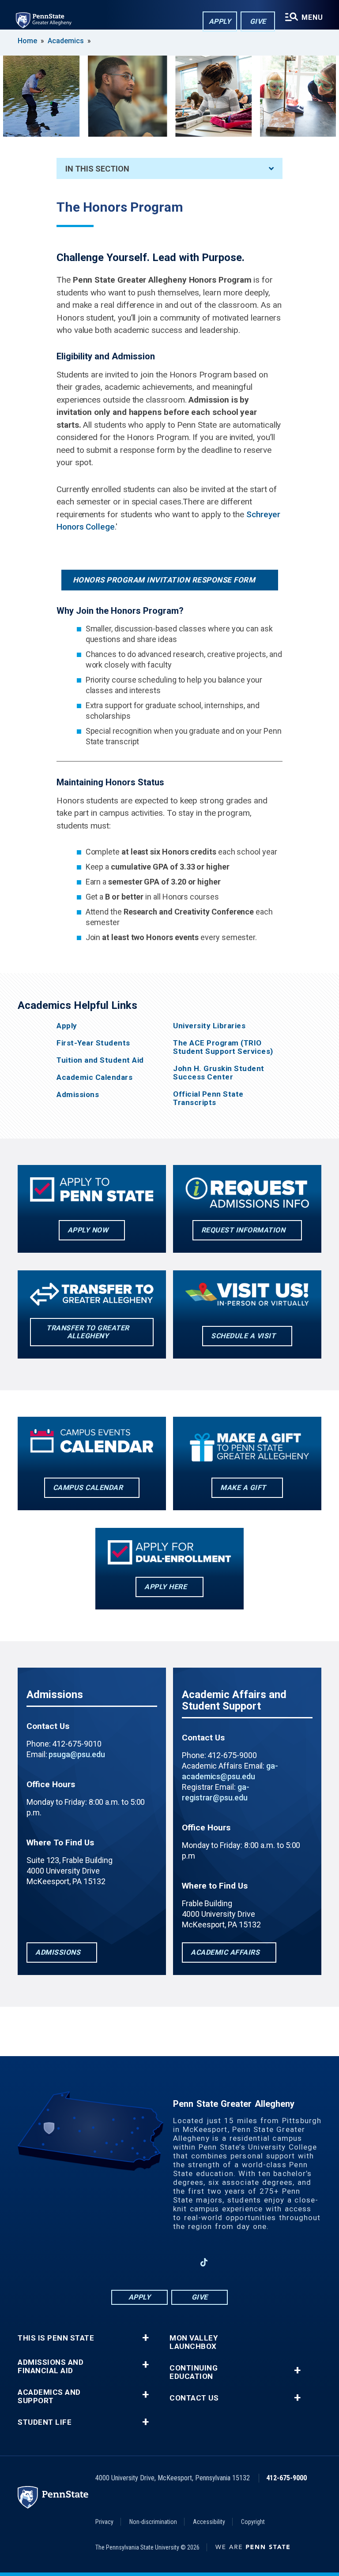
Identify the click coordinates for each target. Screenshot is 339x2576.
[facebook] (135, 2262)
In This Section (97, 169)
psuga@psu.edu (77, 1754)
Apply (220, 21)
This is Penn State (56, 2338)
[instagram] (112, 2262)
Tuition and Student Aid (100, 1060)
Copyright (253, 2522)
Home (27, 41)
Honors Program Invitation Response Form (164, 580)
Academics (66, 41)
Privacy (104, 2522)
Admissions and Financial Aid (51, 2367)
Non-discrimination (153, 2522)
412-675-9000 (286, 2478)
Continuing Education (194, 2372)
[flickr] (227, 2262)
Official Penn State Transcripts (208, 1098)
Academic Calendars (94, 1077)
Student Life (45, 2422)
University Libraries (209, 1026)
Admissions (78, 1095)
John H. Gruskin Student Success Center (219, 1073)
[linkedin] (158, 2262)
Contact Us (194, 2398)
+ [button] (145, 2338)
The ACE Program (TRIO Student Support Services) (223, 1047)
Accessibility (209, 2522)
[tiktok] (204, 2262)
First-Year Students (93, 1043)
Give (258, 21)
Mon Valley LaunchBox (194, 2342)
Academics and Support (49, 2397)
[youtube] (181, 2262)
